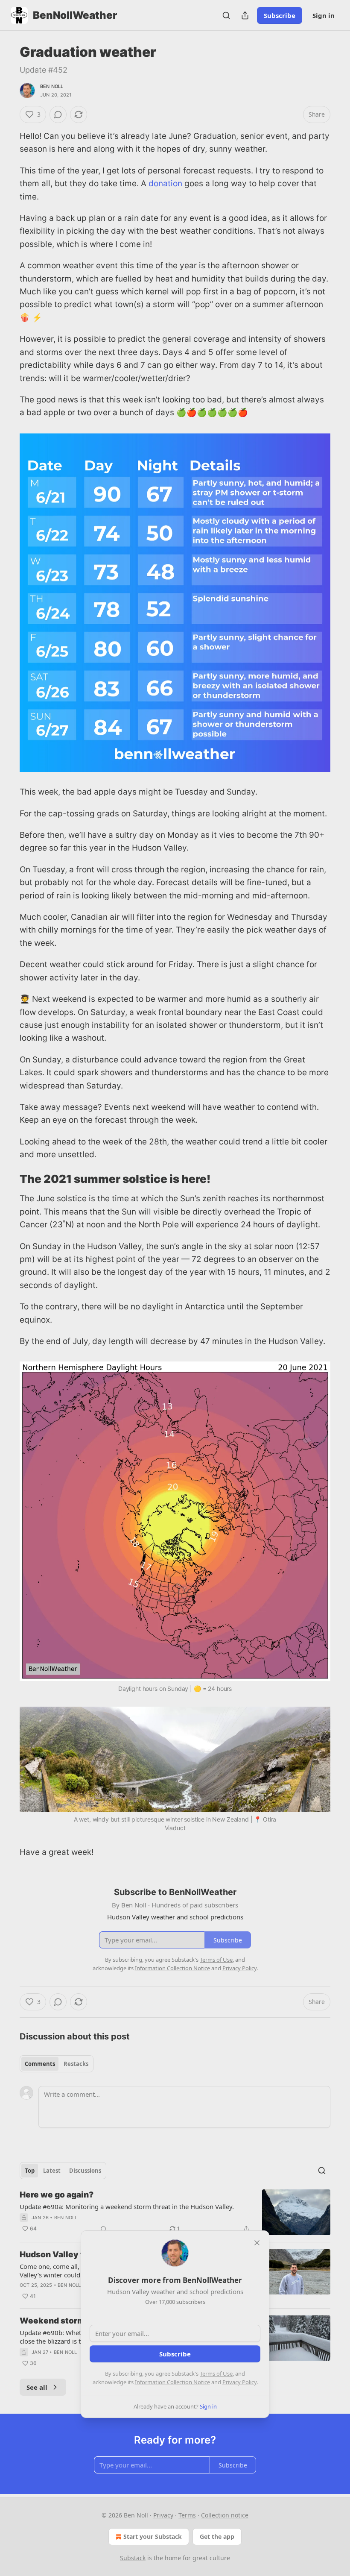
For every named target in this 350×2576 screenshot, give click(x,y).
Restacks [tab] (76, 2064)
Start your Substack (153, 2536)
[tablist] (57, 2064)
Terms (187, 2515)
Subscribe (280, 15)
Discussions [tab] (85, 2171)
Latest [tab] (52, 2171)
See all (37, 2387)
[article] (175, 2212)
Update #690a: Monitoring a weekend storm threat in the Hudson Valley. (127, 2206)
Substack (133, 2558)
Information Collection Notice (172, 2382)
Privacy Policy (239, 2382)
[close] (257, 2243)
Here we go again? (57, 2195)
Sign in (324, 15)
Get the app (217, 2536)
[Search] (226, 15)
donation (165, 183)
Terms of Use (216, 2374)
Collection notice (225, 2515)
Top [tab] (30, 2171)
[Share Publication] (245, 15)
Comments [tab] (40, 2064)
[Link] (8, 1179)
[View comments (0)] (58, 114)
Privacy (163, 2515)
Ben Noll (52, 86)
